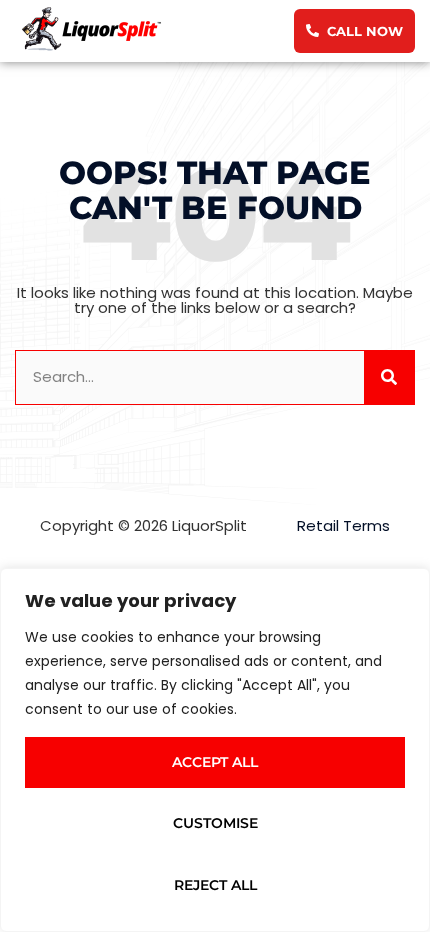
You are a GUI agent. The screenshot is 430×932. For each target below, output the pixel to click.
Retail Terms (343, 525)
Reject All (215, 885)
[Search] (389, 377)
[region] (215, 750)
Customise (215, 823)
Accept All (215, 762)
